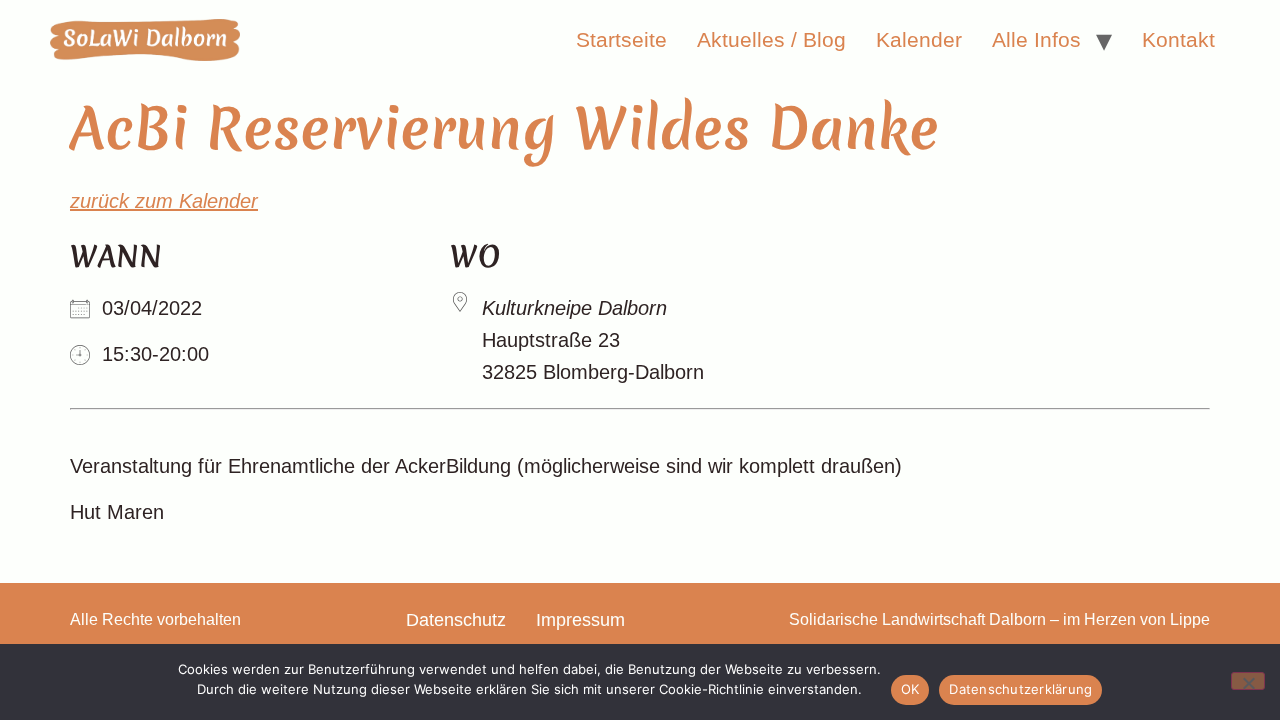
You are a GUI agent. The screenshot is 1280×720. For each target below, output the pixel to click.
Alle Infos (1036, 39)
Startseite (621, 39)
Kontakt (1178, 39)
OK (910, 689)
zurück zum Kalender (164, 201)
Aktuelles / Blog (771, 39)
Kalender (919, 39)
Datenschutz (456, 620)
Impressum (580, 620)
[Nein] (1248, 681)
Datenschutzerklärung (1020, 689)
